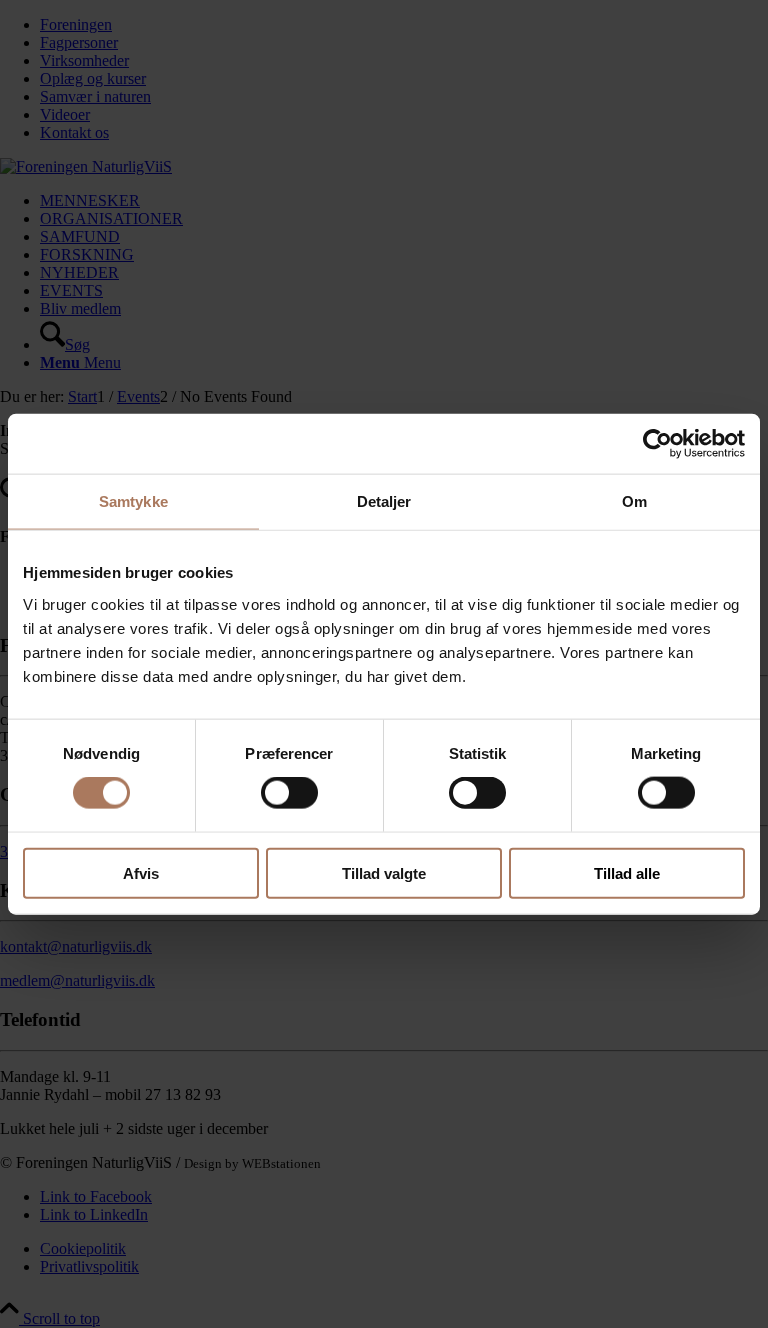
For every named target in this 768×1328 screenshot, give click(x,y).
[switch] (289, 793)
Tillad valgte (384, 872)
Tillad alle (627, 872)
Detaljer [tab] (384, 501)
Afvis (141, 872)
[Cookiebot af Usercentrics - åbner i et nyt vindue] (657, 444)
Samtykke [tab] (133, 501)
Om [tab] (634, 501)
